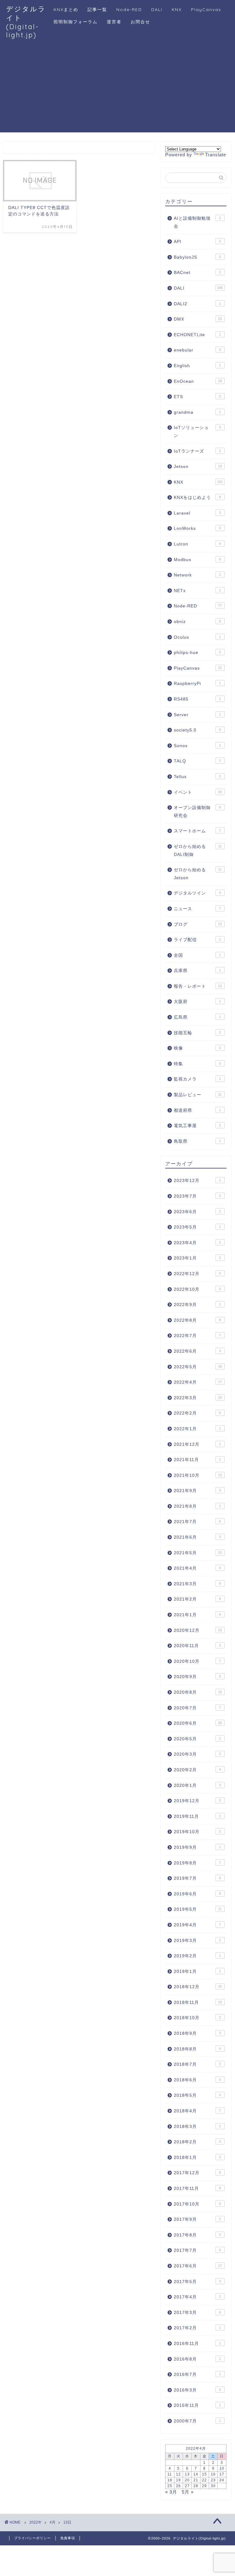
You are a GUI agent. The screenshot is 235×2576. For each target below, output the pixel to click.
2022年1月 (197, 1429)
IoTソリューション (197, 432)
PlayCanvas (206, 9)
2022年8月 (197, 1320)
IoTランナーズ (197, 451)
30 (213, 2486)
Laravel (197, 513)
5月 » (188, 2492)
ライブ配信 (197, 940)
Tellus (197, 777)
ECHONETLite (197, 335)
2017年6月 (198, 2266)
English (197, 366)
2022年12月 (197, 1274)
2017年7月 (197, 2250)
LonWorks (197, 528)
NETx (197, 591)
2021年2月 (197, 1599)
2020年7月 (197, 1708)
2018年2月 (197, 2142)
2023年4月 (197, 1243)
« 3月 (171, 2492)
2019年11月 (197, 1816)
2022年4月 (198, 1382)
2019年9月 (197, 1847)
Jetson (198, 467)
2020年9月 (197, 1677)
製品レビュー (198, 1095)
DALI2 (197, 304)
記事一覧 (97, 9)
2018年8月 (197, 2049)
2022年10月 (197, 1289)
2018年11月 (198, 2002)
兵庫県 (197, 971)
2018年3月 (197, 2127)
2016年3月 (197, 2390)
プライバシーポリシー (32, 2538)
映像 (197, 1048)
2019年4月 (197, 1925)
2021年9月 (197, 1491)
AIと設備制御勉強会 (197, 222)
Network (197, 575)
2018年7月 (197, 2064)
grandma (197, 412)
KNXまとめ (66, 9)
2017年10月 (197, 2204)
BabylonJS (197, 257)
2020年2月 (197, 1770)
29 (204, 2486)
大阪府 (197, 1002)
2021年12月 (197, 1444)
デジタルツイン (197, 893)
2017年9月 (197, 2219)
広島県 (197, 1017)
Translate (216, 155)
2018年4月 (197, 2111)
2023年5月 (197, 1227)
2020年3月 (197, 1754)
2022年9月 (197, 1305)
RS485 (197, 699)
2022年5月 (198, 1367)
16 (213, 2474)
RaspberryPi (197, 684)
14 (196, 2474)
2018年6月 (197, 2080)
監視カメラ (197, 1079)
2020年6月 (198, 1723)
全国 (197, 955)
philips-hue (197, 653)
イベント (198, 792)
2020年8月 (198, 1692)
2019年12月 (197, 1801)
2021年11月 (197, 1460)
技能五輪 (197, 1033)
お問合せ (140, 22)
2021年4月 (197, 1568)
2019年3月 (197, 1941)
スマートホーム (197, 831)
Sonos (197, 746)
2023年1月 (197, 1258)
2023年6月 (197, 1212)
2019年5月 (198, 1909)
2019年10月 (197, 1832)
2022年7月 (197, 1336)
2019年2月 (197, 1956)
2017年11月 (197, 2188)
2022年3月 (198, 1398)
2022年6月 (197, 1351)
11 (170, 2474)
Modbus (197, 560)
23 (213, 2480)
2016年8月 (197, 2359)
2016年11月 (197, 2344)
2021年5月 (198, 1553)
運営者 (114, 22)
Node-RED (129, 9)
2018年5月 (197, 2095)
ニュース (197, 909)
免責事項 (68, 2538)
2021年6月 (197, 1537)
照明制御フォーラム (76, 22)
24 (222, 2480)
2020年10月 (197, 1661)
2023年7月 (197, 1196)
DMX (198, 319)
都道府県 (197, 1110)
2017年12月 (197, 2173)
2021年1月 (197, 1615)
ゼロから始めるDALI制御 (198, 851)
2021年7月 (197, 1522)
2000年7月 (197, 2421)
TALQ (197, 761)
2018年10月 (197, 2018)
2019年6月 (197, 1894)
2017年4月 (197, 2297)
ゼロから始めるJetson (198, 874)
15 (204, 2474)
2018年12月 (198, 1987)
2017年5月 (197, 2282)
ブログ (198, 924)
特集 (197, 1064)
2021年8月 (197, 1506)
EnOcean (198, 381)
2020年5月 (197, 1739)
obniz (197, 622)
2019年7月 (197, 1878)
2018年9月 (197, 2033)
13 (187, 2474)
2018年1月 (197, 2158)
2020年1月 (197, 1786)
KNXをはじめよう (197, 498)
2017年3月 (197, 2313)
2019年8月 (197, 1863)
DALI (157, 9)
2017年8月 (197, 2235)
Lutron (197, 544)
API (197, 242)
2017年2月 (197, 2328)
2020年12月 (198, 1630)
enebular (197, 350)
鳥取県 (197, 1141)
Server (197, 715)
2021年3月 (197, 1584)
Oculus (197, 637)
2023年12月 (197, 1181)
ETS (197, 397)
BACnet (197, 273)
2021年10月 (198, 1475)
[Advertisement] (117, 89)
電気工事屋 (197, 1126)
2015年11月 (197, 2405)
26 (178, 2486)
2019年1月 (197, 1972)
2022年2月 (197, 1413)
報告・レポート (198, 986)
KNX (177, 9)
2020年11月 (197, 1646)
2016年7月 (197, 2375)
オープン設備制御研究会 (197, 812)
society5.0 (197, 730)
